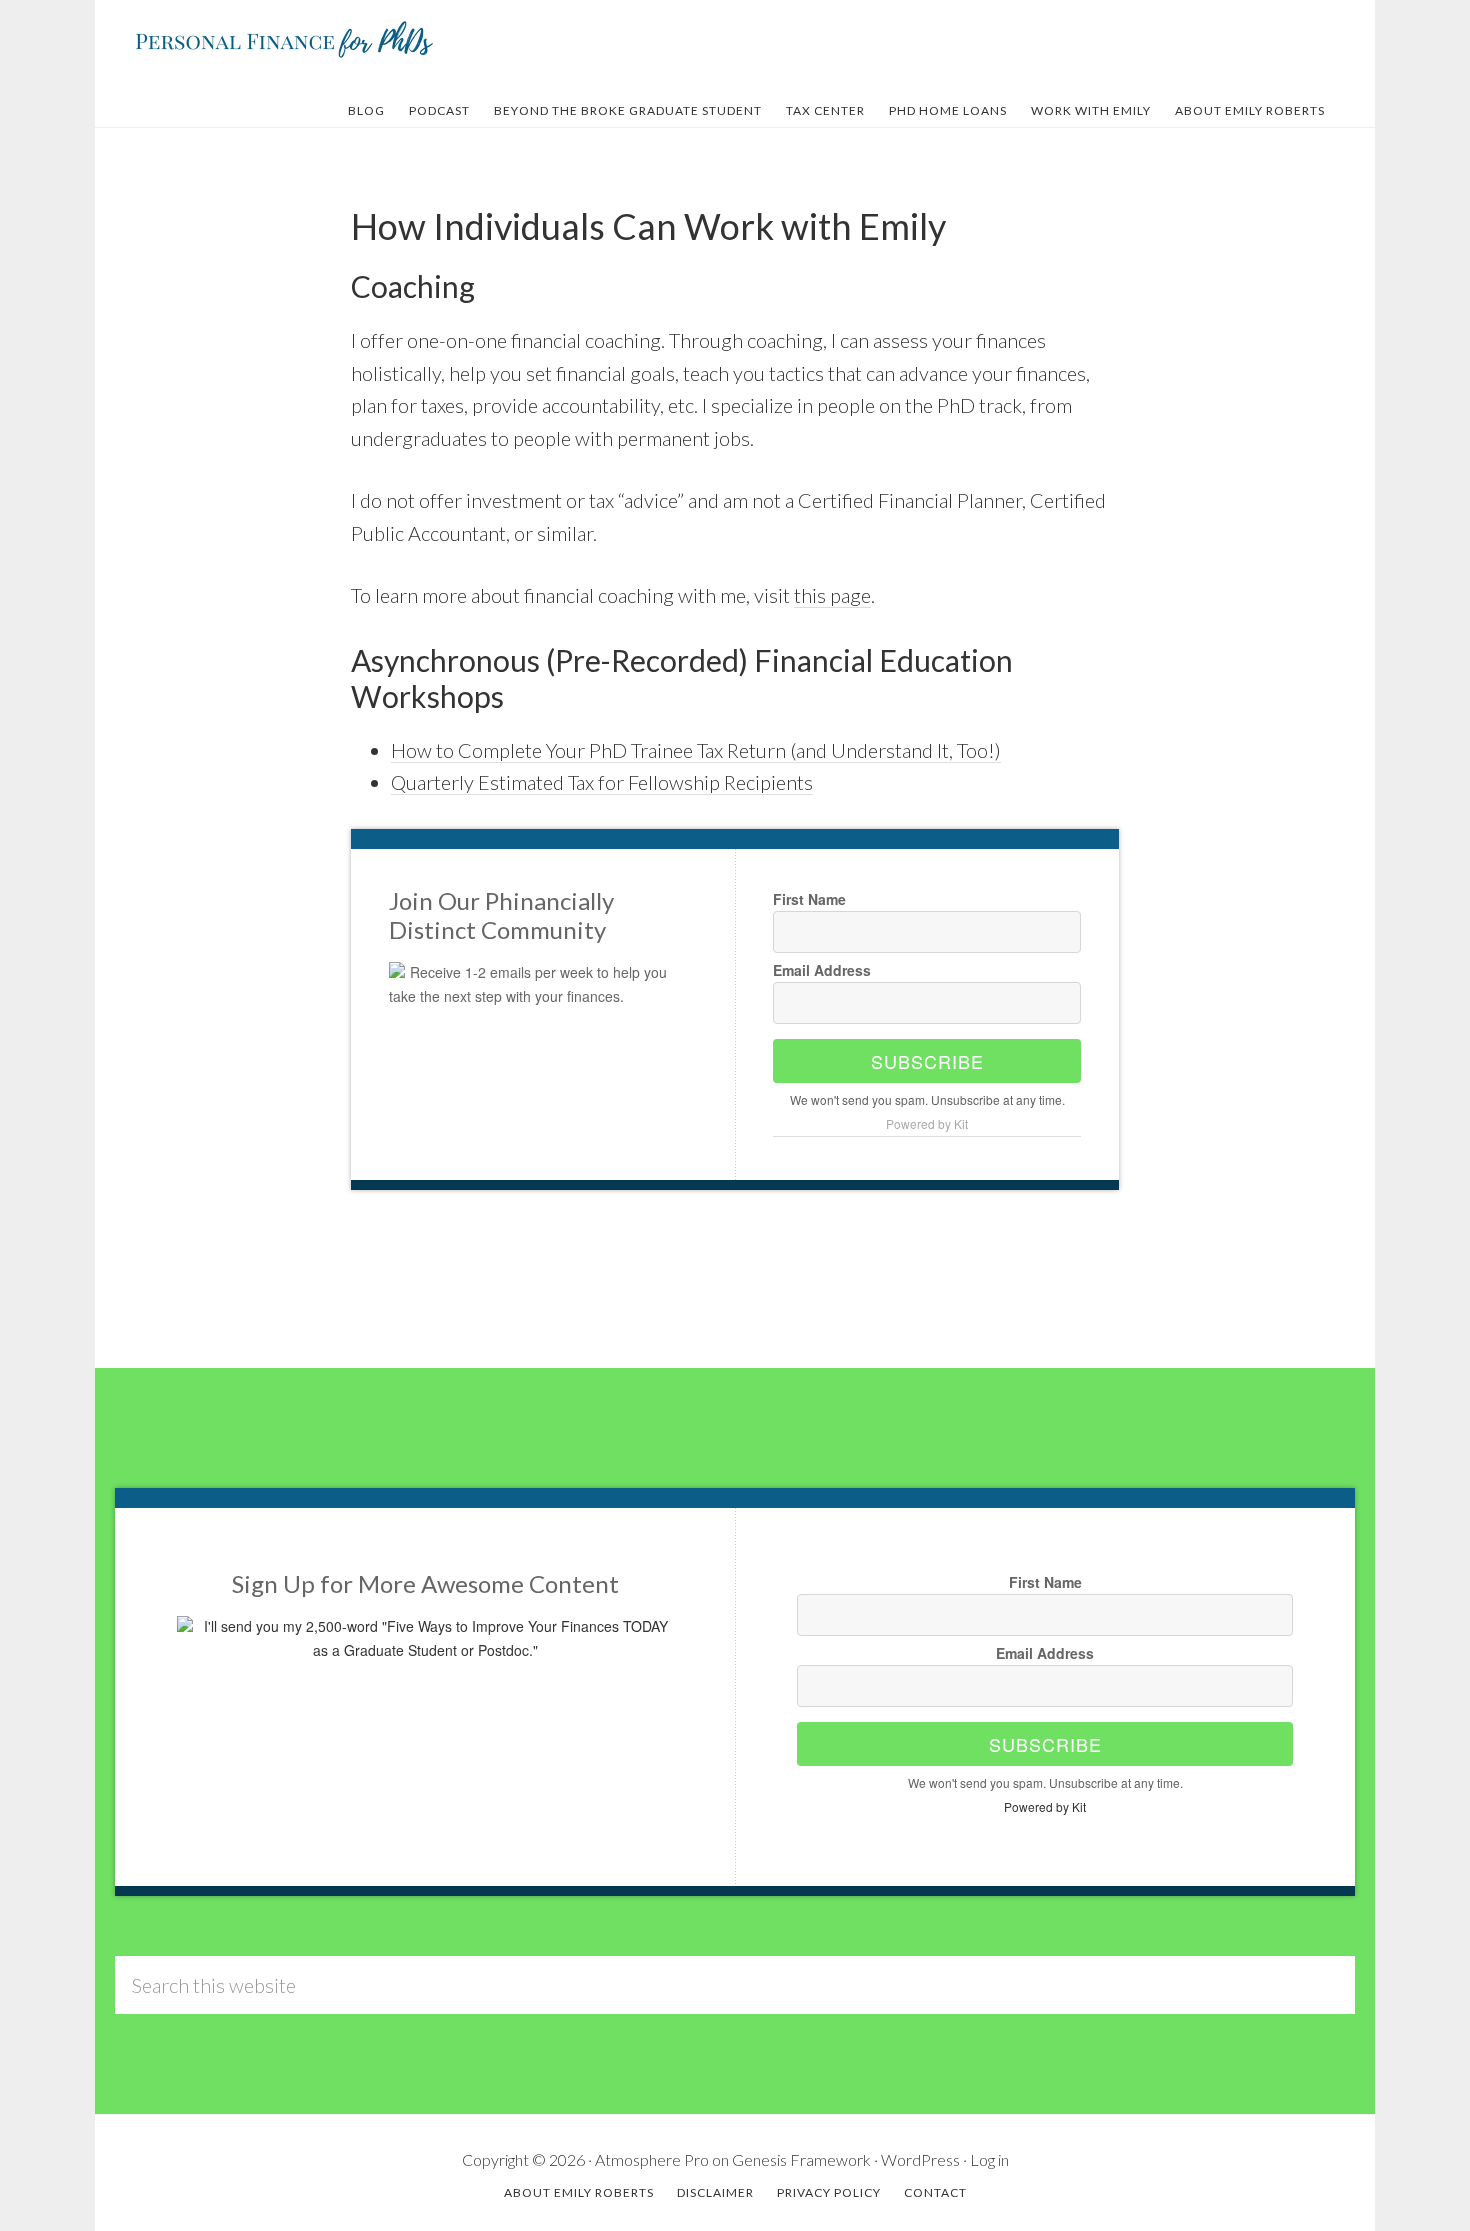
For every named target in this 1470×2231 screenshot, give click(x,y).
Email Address (822, 970)
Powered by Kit (927, 1123)
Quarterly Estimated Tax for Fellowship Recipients (602, 782)
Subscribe (927, 1061)
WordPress (920, 2159)
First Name (809, 899)
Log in (989, 2159)
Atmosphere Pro (652, 2159)
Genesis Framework (801, 2159)
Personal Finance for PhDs (285, 38)
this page (832, 595)
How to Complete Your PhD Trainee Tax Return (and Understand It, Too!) (696, 750)
